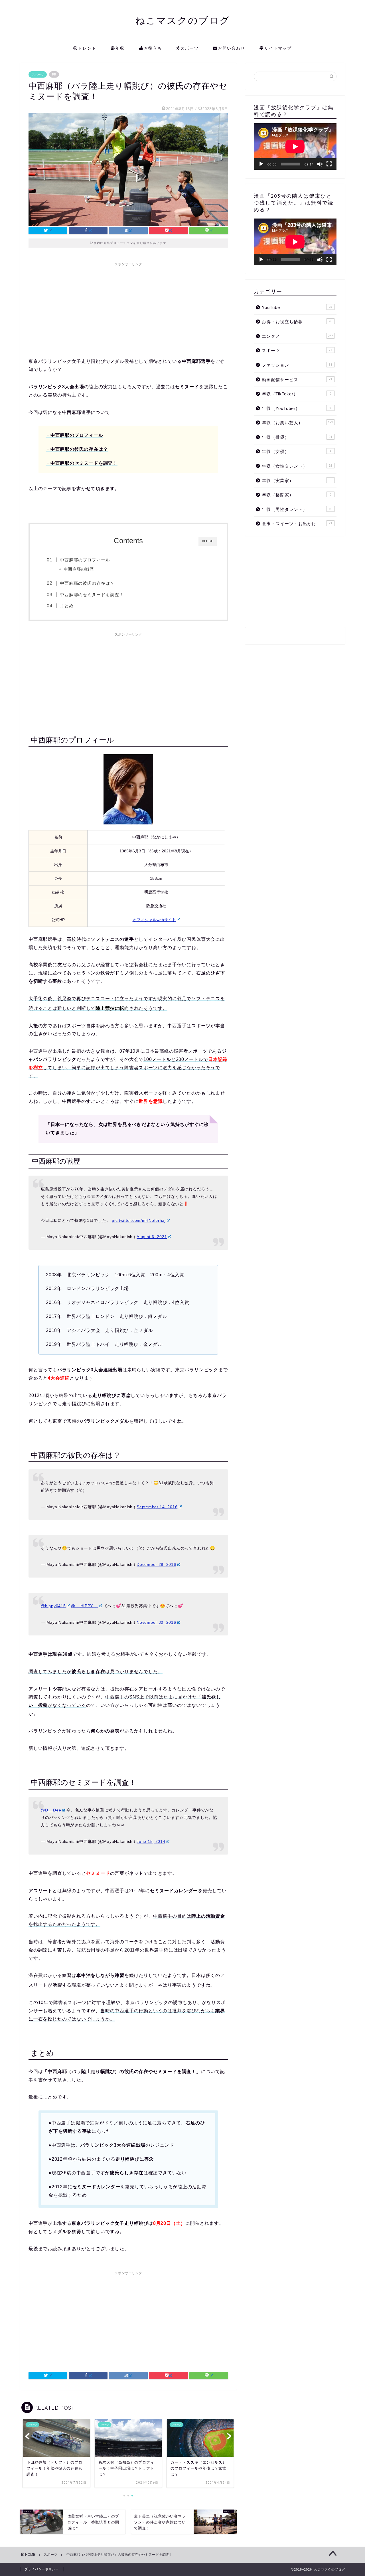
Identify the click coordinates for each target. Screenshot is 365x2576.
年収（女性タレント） (297, 466)
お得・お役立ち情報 (297, 322)
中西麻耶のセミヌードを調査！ (92, 595)
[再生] (261, 164)
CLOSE (208, 541)
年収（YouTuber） (297, 408)
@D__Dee (51, 1810)
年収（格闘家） (297, 495)
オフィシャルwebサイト (154, 920)
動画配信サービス (297, 380)
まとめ (67, 606)
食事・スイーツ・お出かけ (297, 524)
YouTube (297, 307)
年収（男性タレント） (297, 509)
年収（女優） (297, 451)
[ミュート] (320, 164)
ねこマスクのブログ (183, 20)
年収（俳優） (297, 437)
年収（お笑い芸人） (297, 423)
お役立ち (153, 48)
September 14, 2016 (157, 1507)
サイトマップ (278, 48)
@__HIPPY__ (84, 1606)
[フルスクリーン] (329, 164)
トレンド (87, 48)
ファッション (297, 365)
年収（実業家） (297, 481)
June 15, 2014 (151, 1841)
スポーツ (190, 48)
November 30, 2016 (156, 1622)
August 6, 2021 (152, 1237)
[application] (295, 146)
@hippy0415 (53, 1606)
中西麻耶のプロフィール (85, 560)
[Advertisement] (128, 309)
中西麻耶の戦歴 (79, 569)
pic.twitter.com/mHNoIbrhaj (139, 1220)
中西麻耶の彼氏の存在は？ (87, 583)
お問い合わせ (232, 48)
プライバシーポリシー (42, 2569)
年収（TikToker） (297, 394)
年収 (120, 48)
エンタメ (297, 336)
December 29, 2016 (156, 1564)
